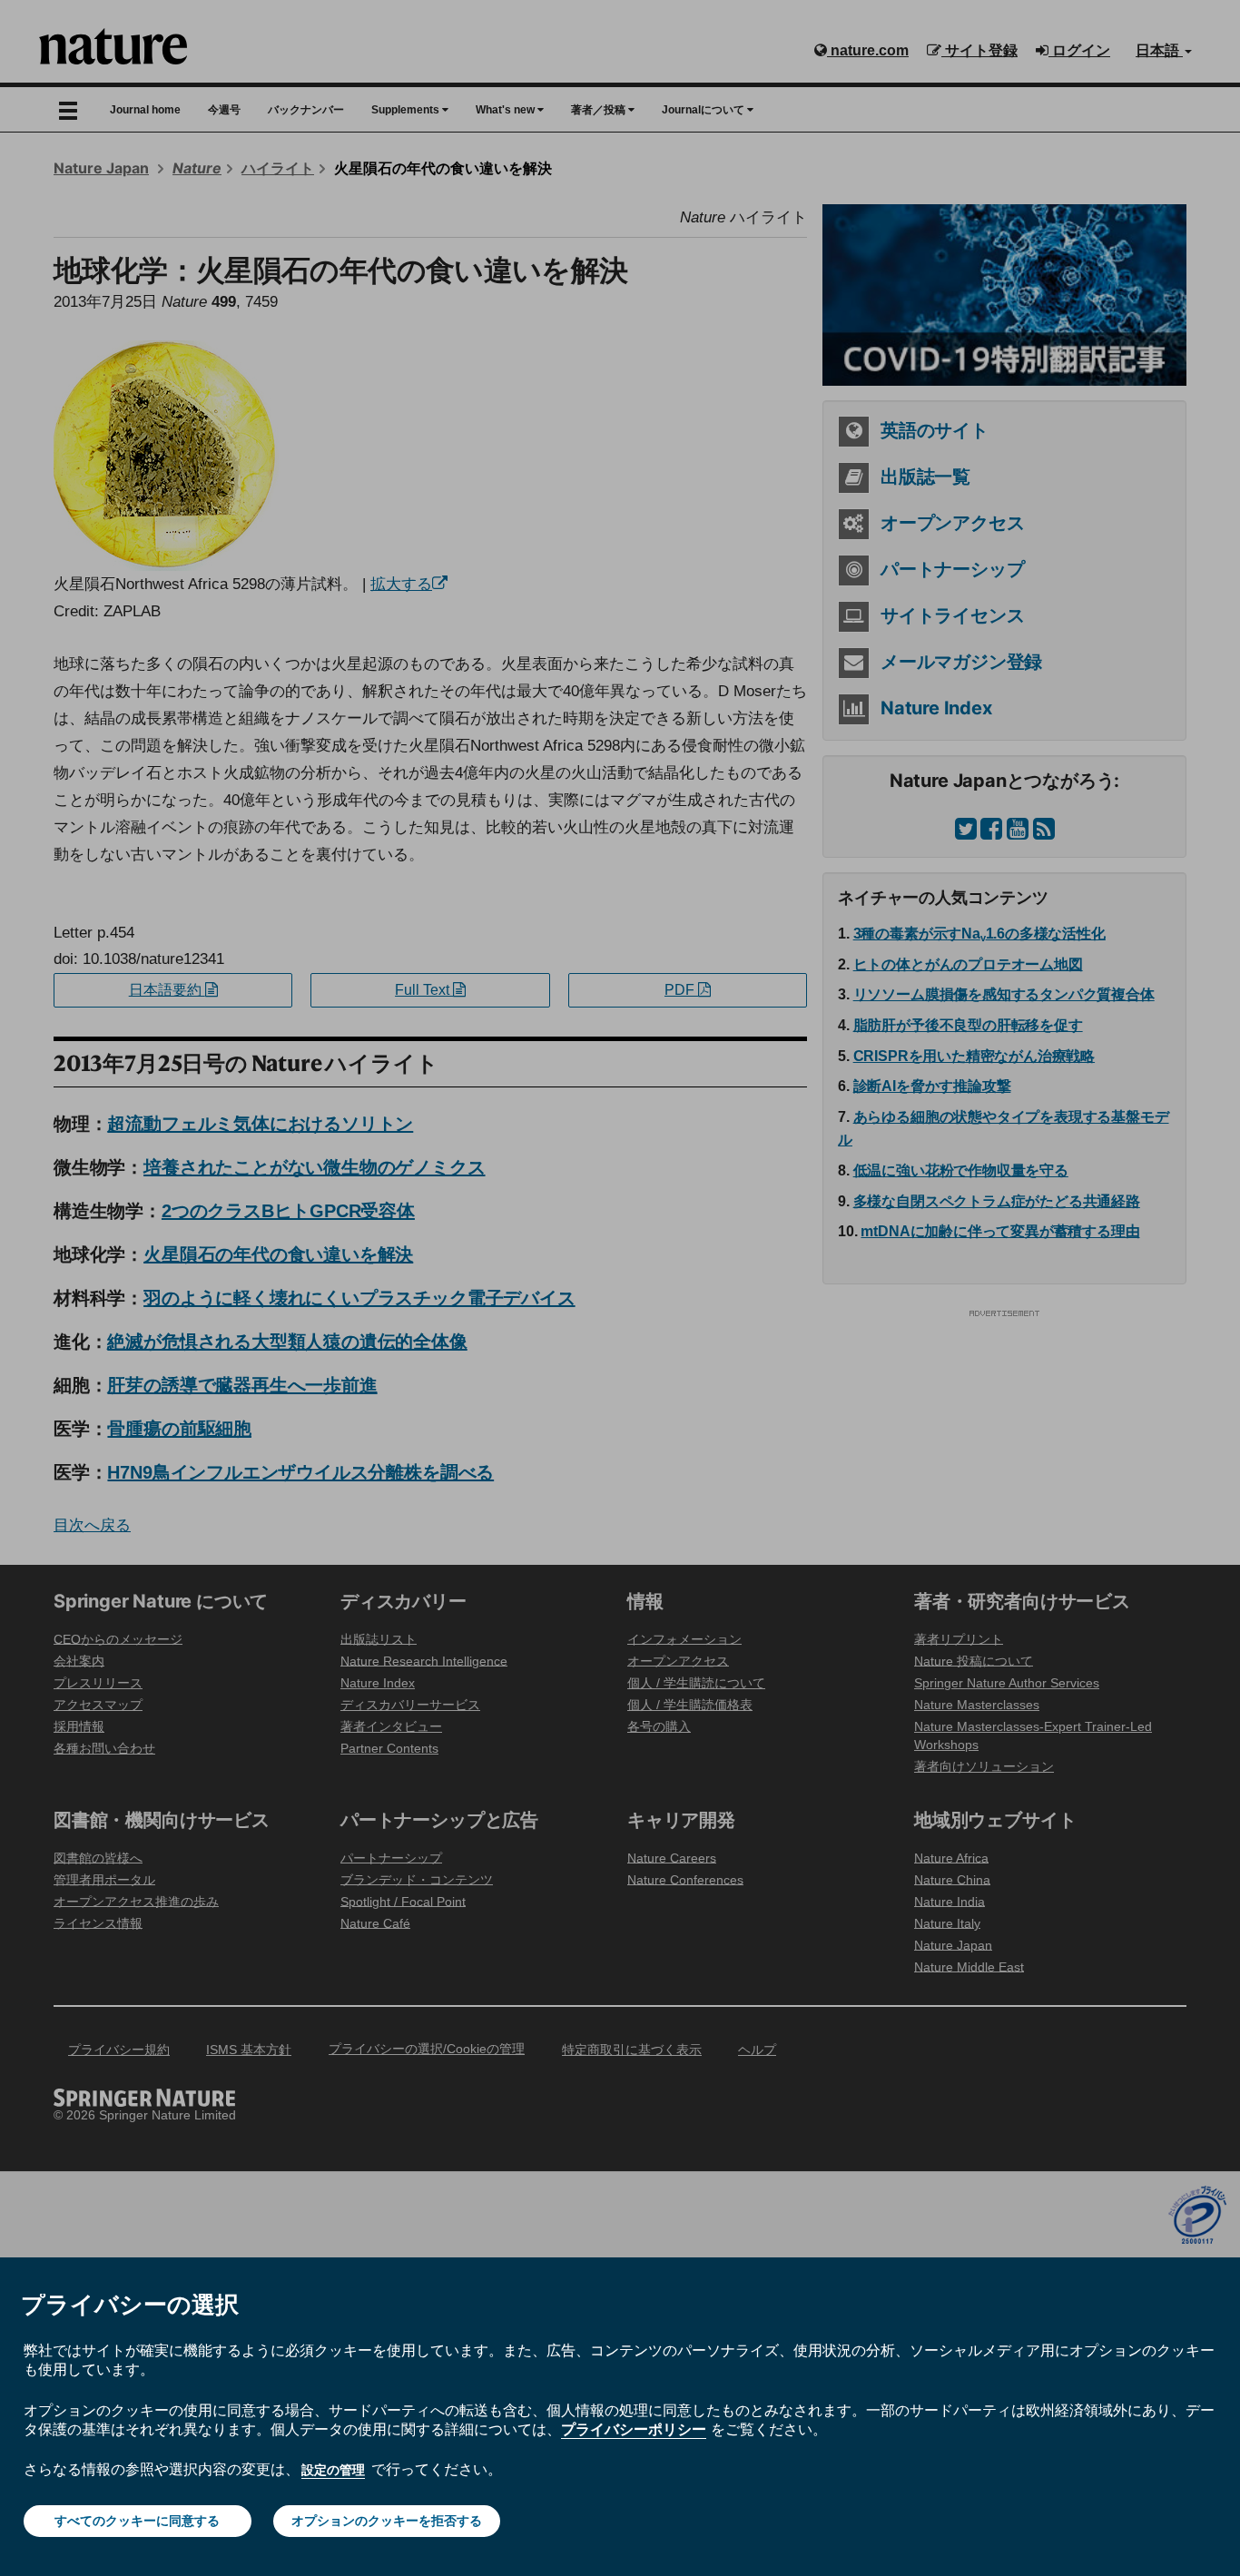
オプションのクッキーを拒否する (387, 2521)
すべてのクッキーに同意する (137, 2521)
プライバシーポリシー (634, 2429)
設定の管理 (333, 2470)
